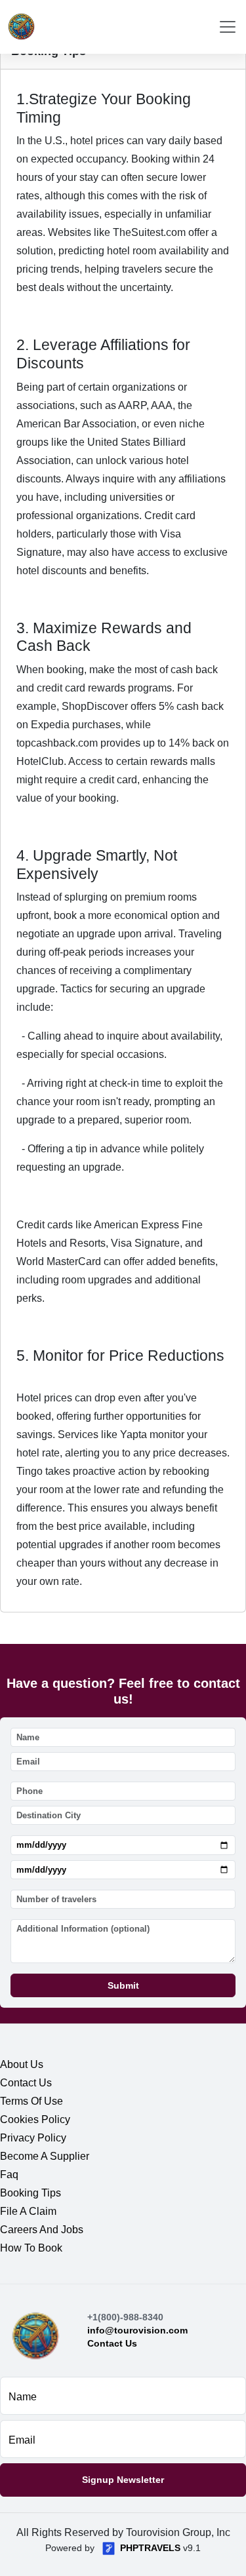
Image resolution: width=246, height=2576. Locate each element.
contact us (26, 2083)
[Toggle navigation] (228, 27)
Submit (123, 1985)
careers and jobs (42, 2230)
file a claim (28, 2211)
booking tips (31, 2193)
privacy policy (33, 2138)
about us (22, 2064)
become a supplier (45, 2156)
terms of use (31, 2101)
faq (9, 2175)
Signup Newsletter (123, 2480)
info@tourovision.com (137, 2330)
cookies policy (35, 2119)
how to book (31, 2248)
